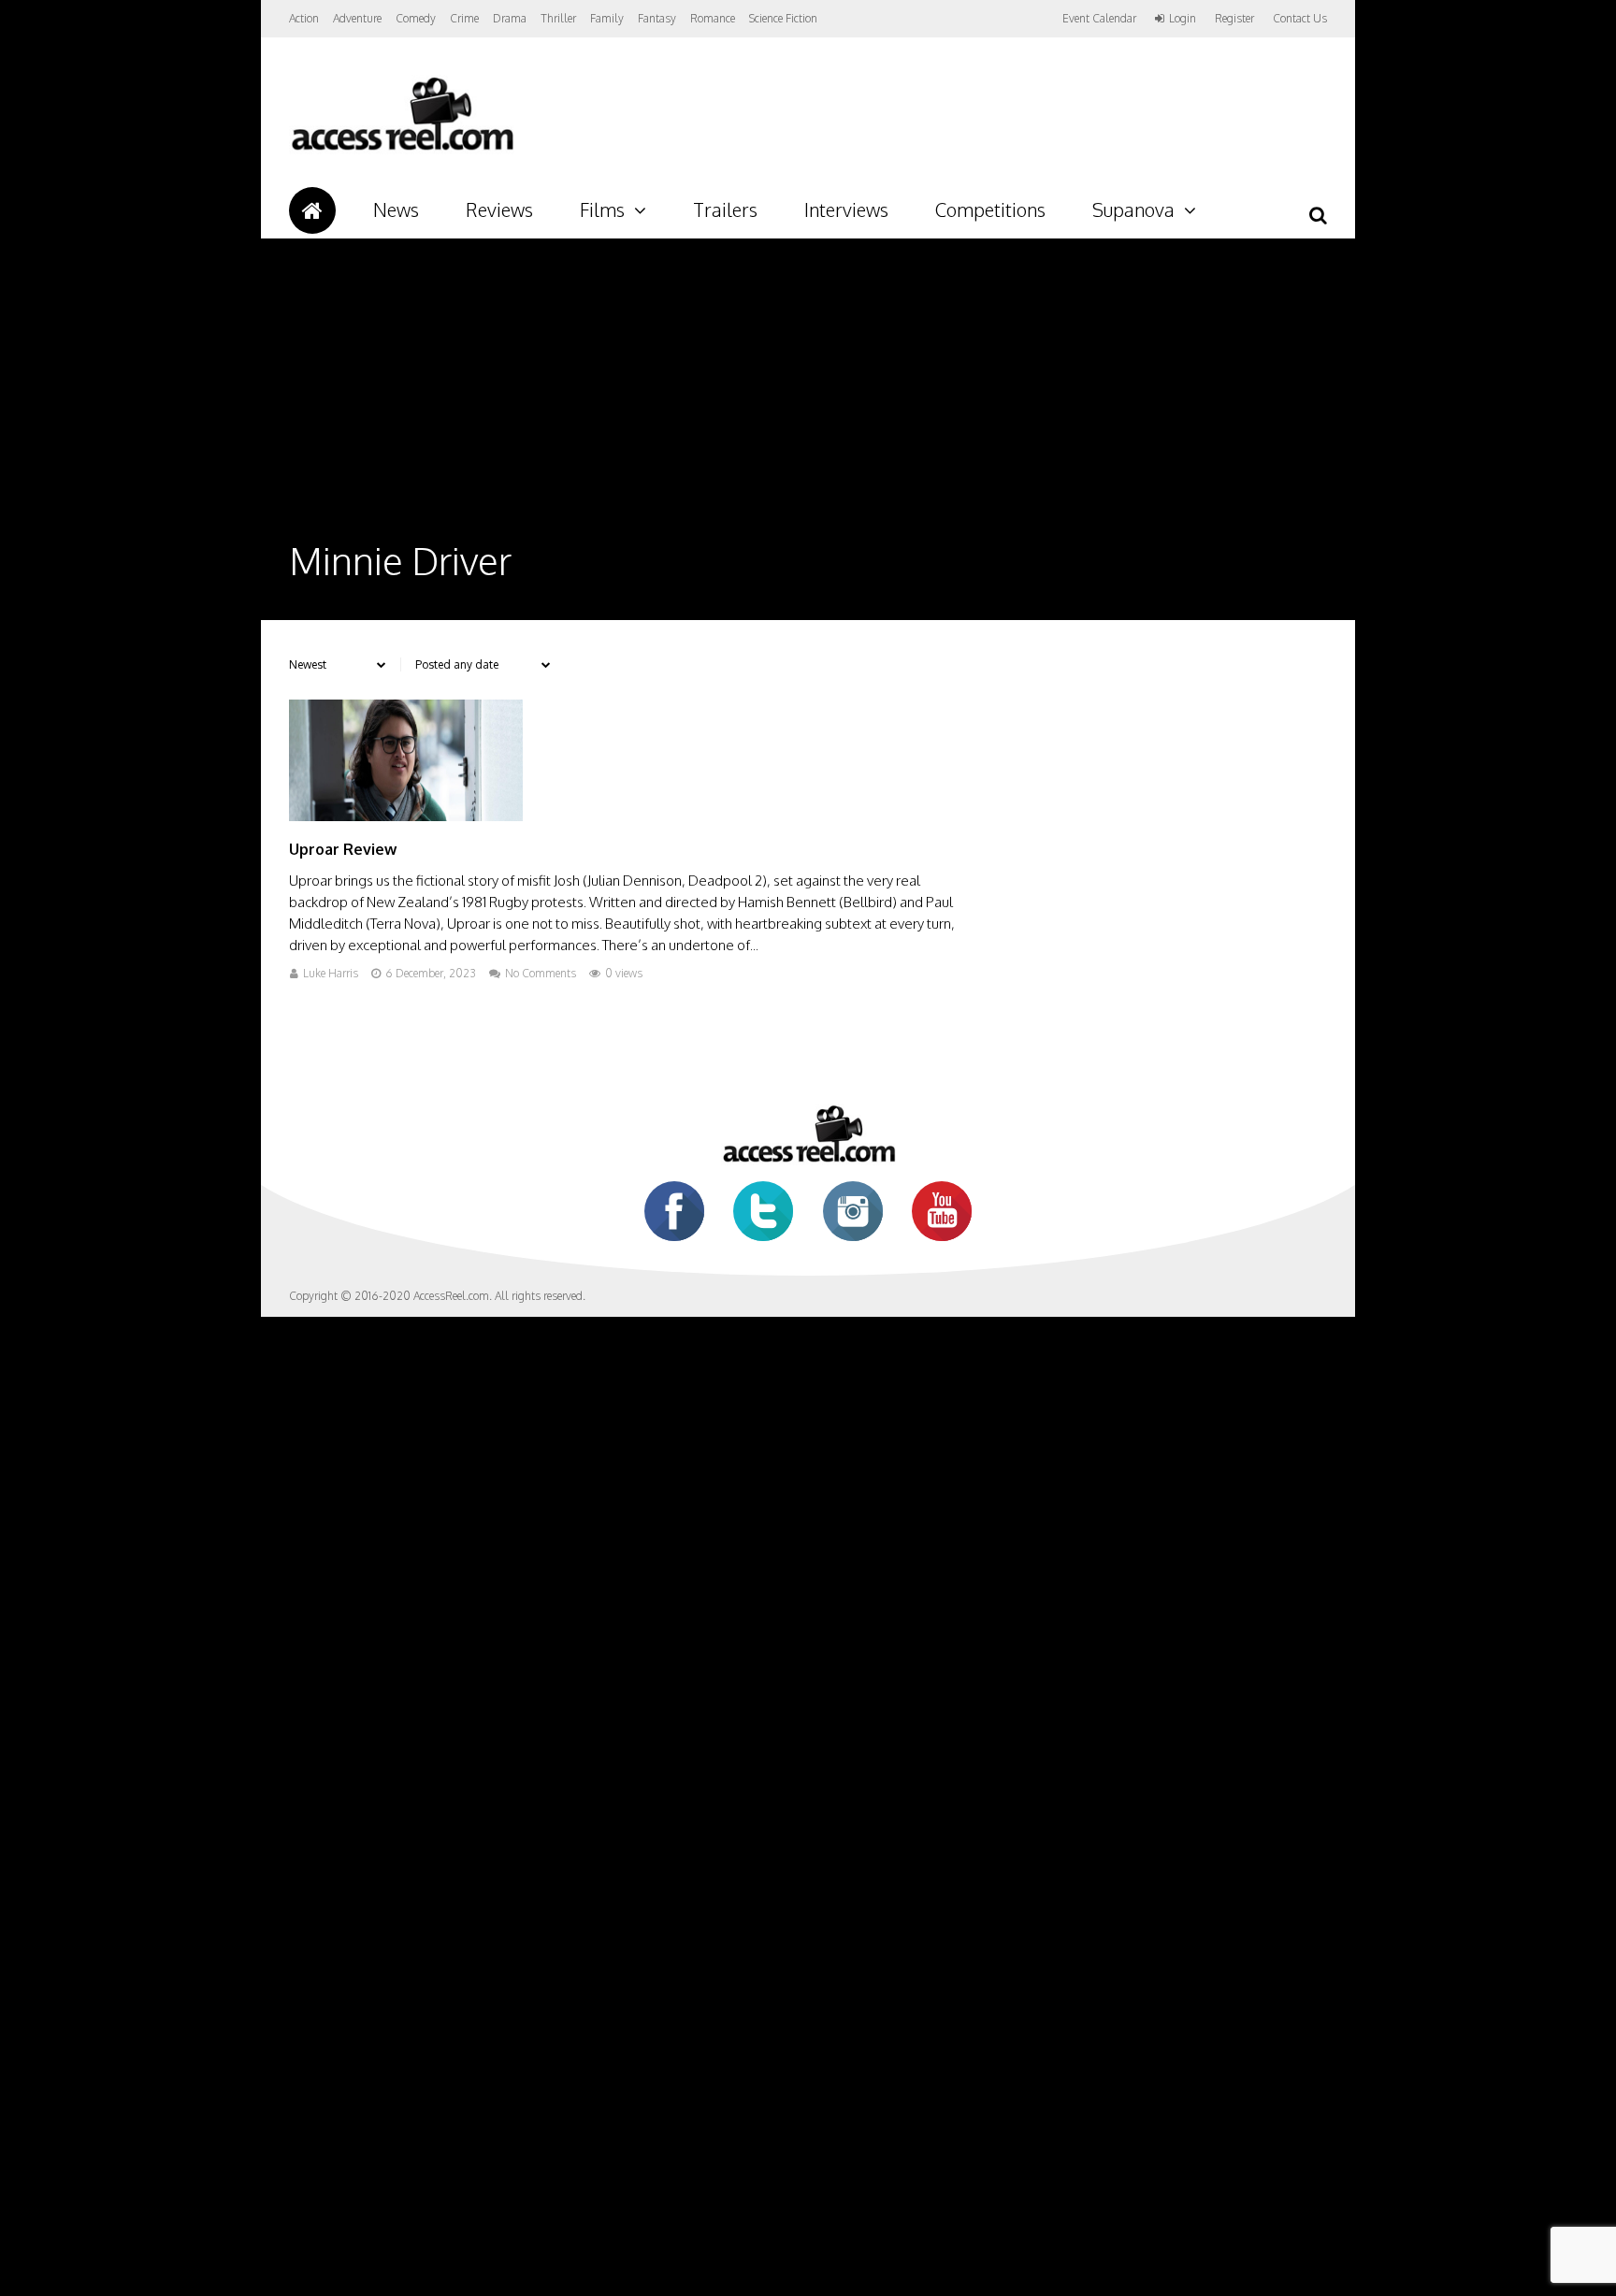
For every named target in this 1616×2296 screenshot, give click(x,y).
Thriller (558, 18)
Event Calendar (1099, 18)
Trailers (725, 209)
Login (1183, 19)
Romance (713, 18)
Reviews (499, 209)
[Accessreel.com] (402, 150)
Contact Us (1300, 18)
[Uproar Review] (406, 816)
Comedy (416, 18)
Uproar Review (343, 849)
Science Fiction (783, 18)
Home (312, 210)
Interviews (846, 209)
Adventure (357, 18)
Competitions (990, 209)
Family (607, 18)
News (396, 209)
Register (1234, 19)
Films (602, 209)
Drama (510, 18)
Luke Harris (331, 973)
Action (304, 18)
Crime (464, 18)
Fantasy (657, 18)
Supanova (1133, 209)
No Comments (541, 973)
